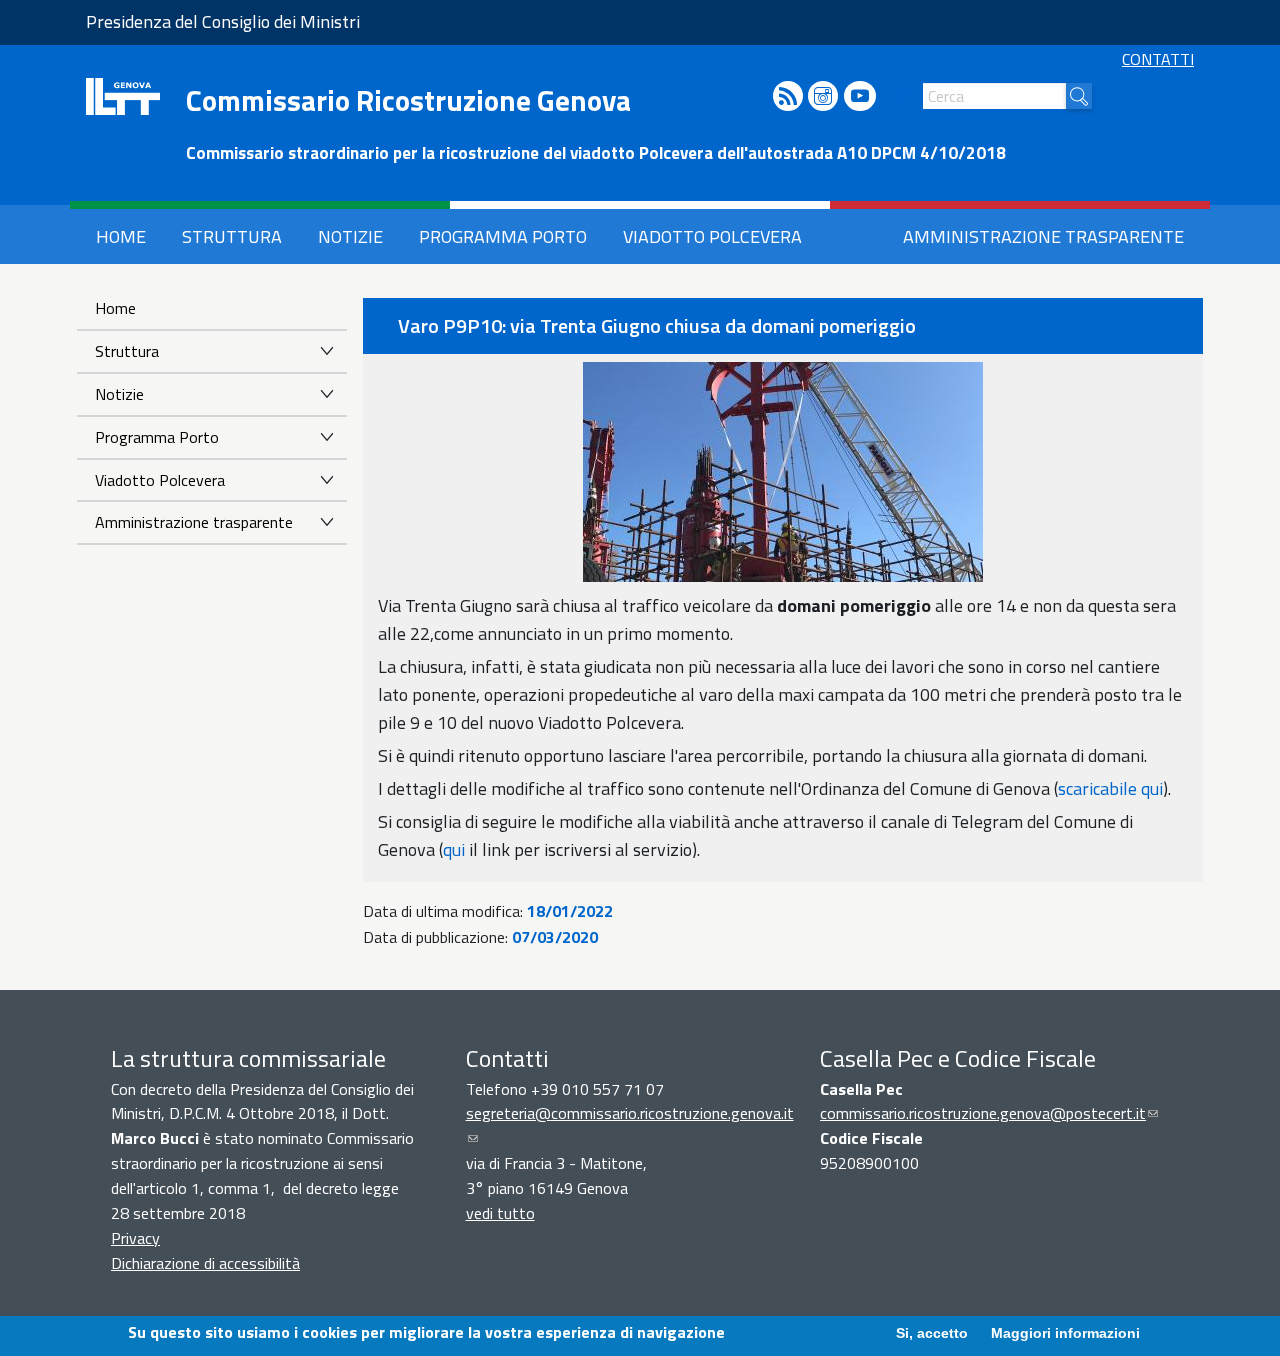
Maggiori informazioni (1065, 1333)
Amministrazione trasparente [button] (1043, 236)
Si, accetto (932, 1333)
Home (115, 308)
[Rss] (788, 97)
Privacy (135, 1238)
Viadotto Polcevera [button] (712, 236)
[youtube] (860, 97)
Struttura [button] (232, 236)
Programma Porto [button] (503, 236)
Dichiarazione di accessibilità (205, 1263)
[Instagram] (823, 97)
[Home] (123, 96)
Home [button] (121, 236)
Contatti (1158, 59)
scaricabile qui (1110, 788)
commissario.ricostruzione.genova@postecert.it (989, 1113)
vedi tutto (500, 1213)
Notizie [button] (350, 236)
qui (454, 849)
